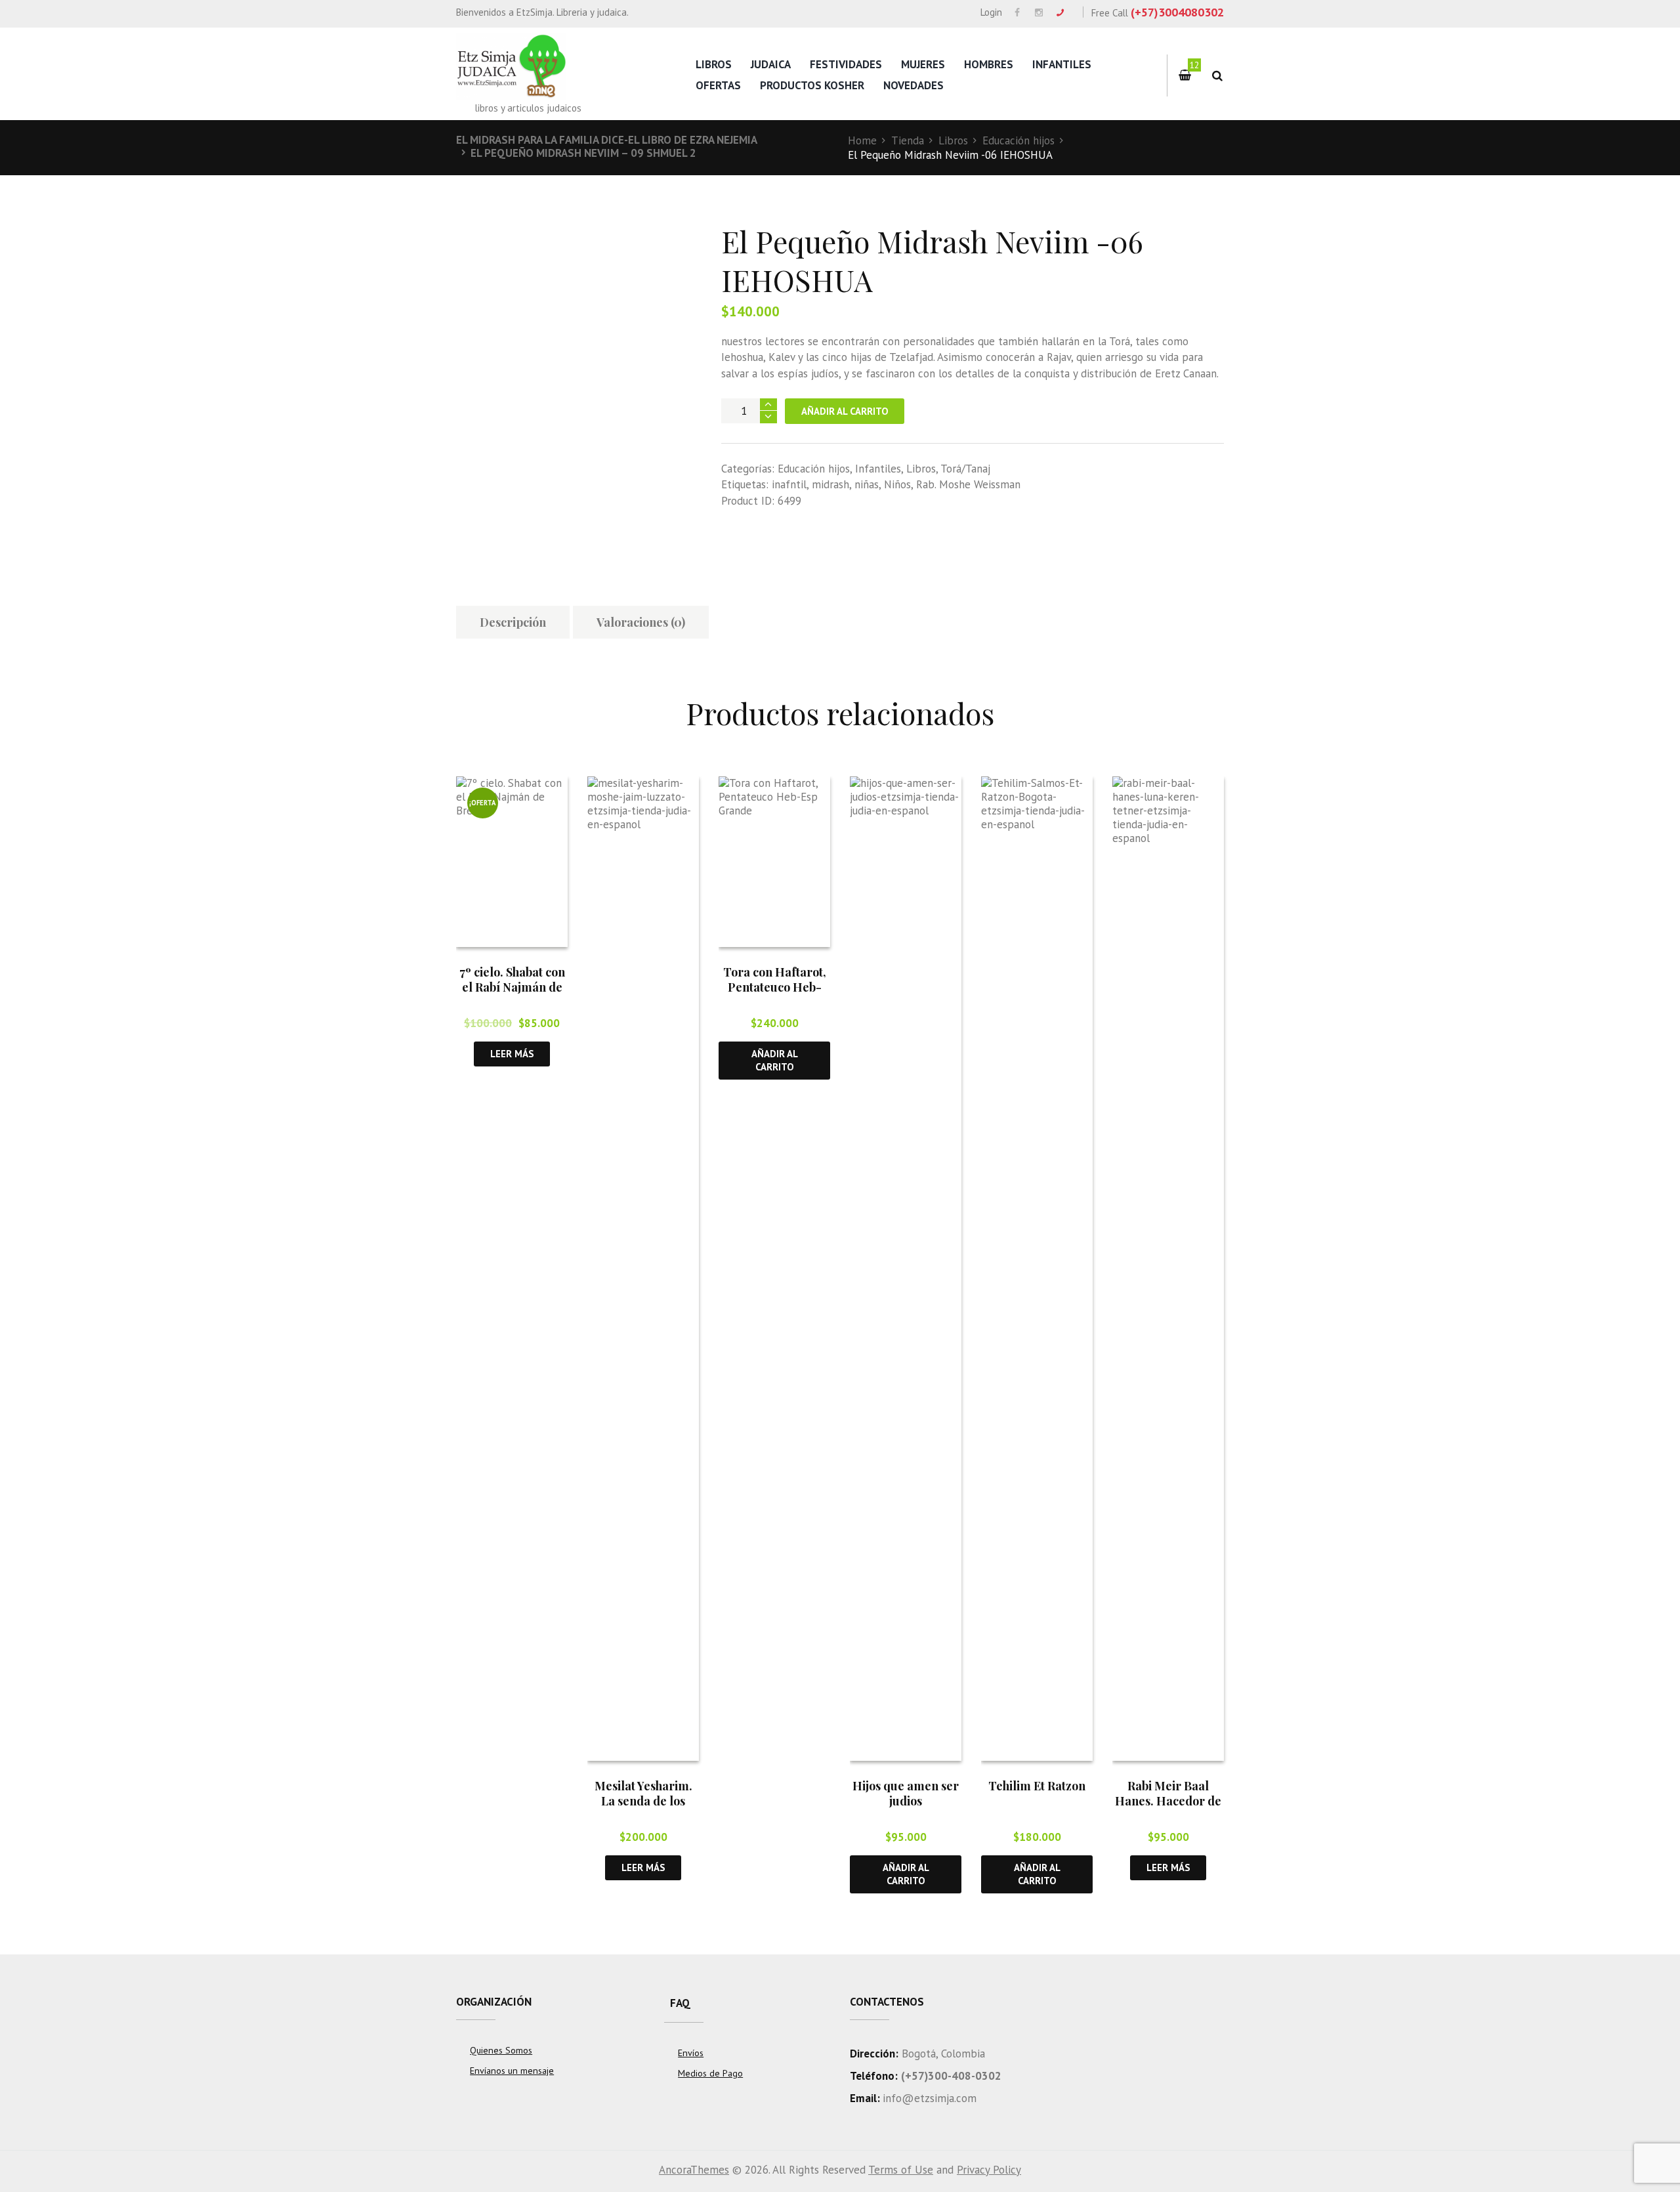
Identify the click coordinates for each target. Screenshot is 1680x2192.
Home (862, 140)
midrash (830, 484)
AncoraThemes (694, 2170)
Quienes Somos (501, 2050)
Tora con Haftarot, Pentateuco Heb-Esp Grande (775, 987)
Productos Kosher (812, 85)
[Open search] (1217, 76)
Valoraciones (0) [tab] (641, 622)
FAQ (680, 2003)
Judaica (771, 64)
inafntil (789, 484)
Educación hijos (1018, 140)
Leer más (512, 1054)
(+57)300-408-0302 (951, 2076)
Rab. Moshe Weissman (968, 484)
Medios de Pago (710, 2073)
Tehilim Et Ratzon (1037, 1786)
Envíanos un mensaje (512, 2071)
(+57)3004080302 (1177, 12)
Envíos (691, 2053)
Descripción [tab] (513, 622)
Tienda (908, 140)
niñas (867, 484)
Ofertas (718, 85)
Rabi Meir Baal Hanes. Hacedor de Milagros (1168, 1801)
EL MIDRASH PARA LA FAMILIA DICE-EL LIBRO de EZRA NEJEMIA (607, 140)
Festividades (846, 64)
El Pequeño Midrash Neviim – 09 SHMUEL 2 (583, 153)
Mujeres (923, 64)
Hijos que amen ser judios (906, 1793)
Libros (714, 64)
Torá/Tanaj (965, 469)
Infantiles (1062, 64)
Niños (897, 484)
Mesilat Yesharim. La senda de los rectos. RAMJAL (643, 1801)
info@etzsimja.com (930, 2098)
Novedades (913, 85)
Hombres (989, 64)
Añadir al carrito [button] (775, 1060)
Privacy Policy (989, 2170)
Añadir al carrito (845, 411)
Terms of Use (901, 2170)
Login (991, 12)
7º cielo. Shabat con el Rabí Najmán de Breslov (512, 987)
